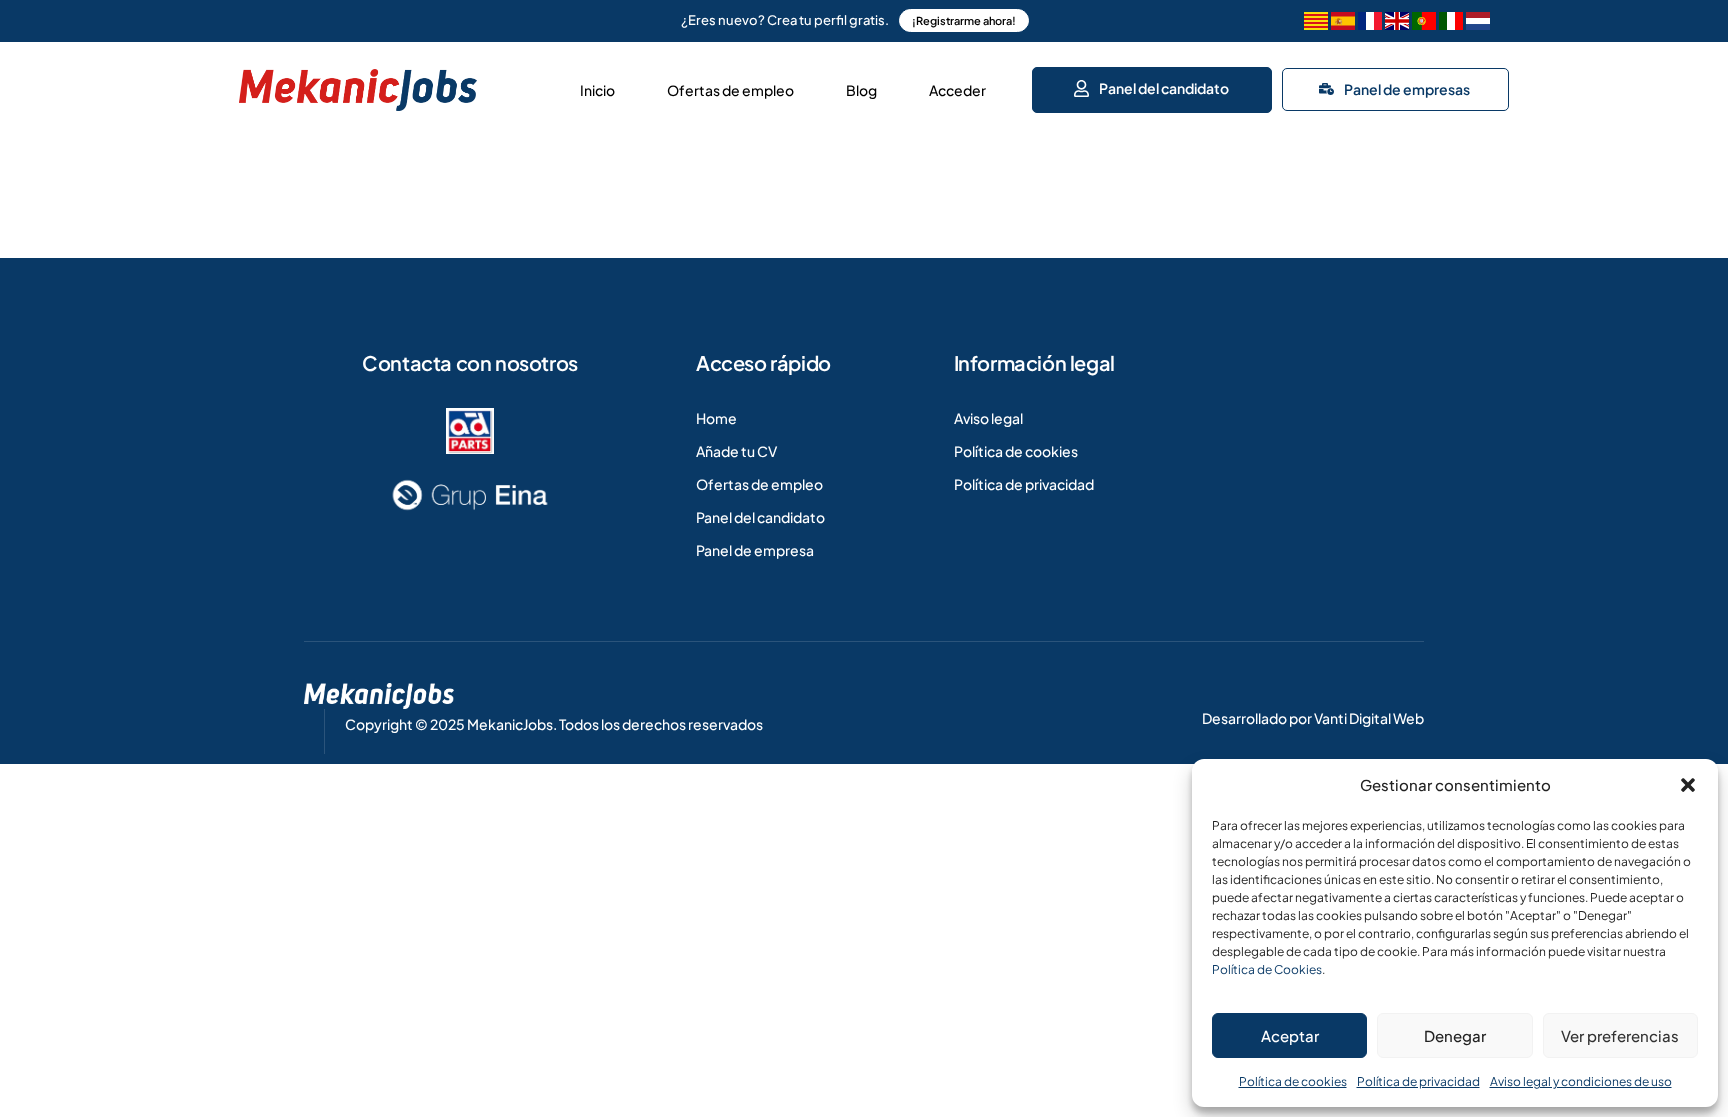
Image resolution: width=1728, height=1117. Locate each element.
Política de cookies (1293, 1081)
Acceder (957, 90)
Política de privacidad (1418, 1081)
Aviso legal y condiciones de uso (1581, 1081)
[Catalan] (1316, 23)
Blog (861, 90)
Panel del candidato (1163, 88)
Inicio (597, 90)
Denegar (1455, 1035)
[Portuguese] (1424, 23)
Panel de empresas (1407, 89)
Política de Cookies (1267, 969)
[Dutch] (1478, 23)
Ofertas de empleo (730, 90)
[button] (1688, 785)
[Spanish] (1343, 23)
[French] (1370, 23)
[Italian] (1451, 23)
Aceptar (1290, 1035)
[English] (1397, 23)
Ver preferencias (1620, 1035)
